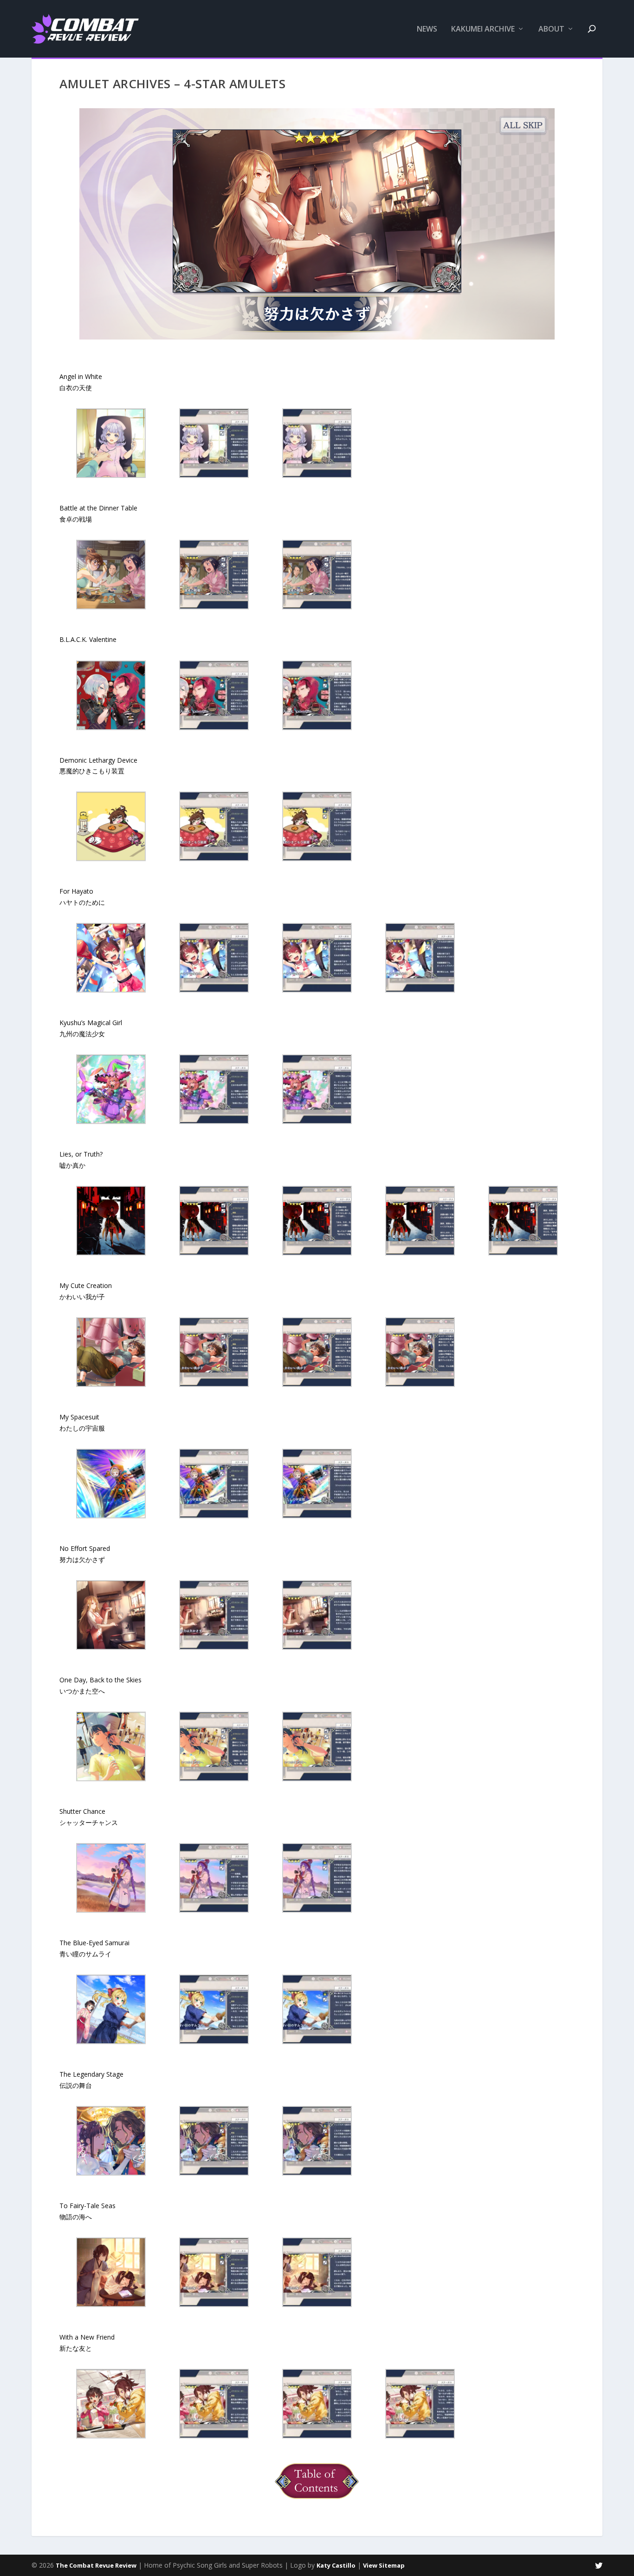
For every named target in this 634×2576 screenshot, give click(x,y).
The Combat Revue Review (96, 2565)
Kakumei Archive (483, 29)
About (551, 29)
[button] (111, 445)
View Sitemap (384, 2565)
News (427, 29)
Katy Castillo (336, 2565)
